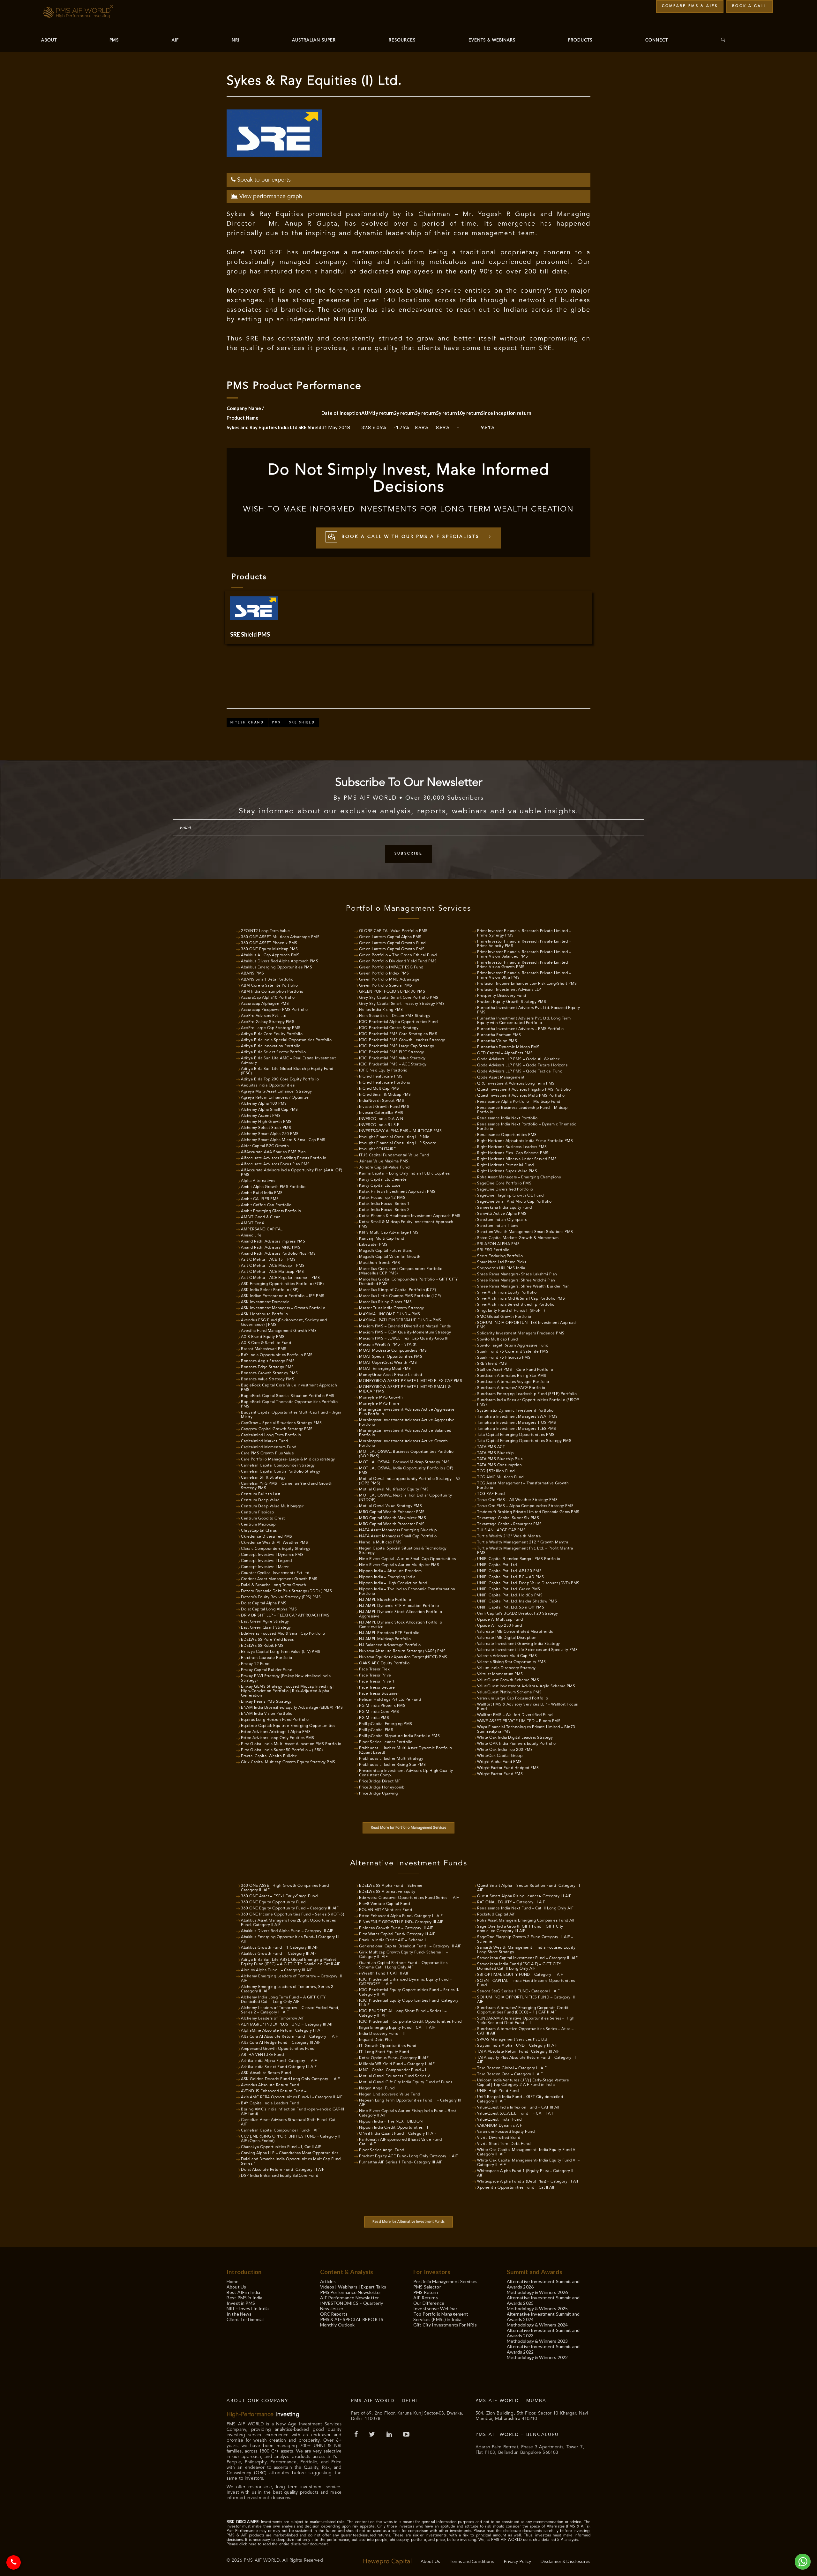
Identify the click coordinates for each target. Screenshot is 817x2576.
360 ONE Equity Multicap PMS (270, 949)
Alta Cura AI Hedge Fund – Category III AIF (281, 2043)
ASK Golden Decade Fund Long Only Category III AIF (291, 2079)
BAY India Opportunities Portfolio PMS (277, 1355)
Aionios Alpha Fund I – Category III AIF (277, 1970)
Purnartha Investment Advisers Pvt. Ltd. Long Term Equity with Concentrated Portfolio (524, 1021)
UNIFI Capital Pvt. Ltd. (498, 1565)
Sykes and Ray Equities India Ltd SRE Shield (274, 427)
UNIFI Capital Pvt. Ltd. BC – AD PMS (511, 1577)
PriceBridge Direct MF (380, 1781)
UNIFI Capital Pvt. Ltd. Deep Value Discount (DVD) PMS (528, 1583)
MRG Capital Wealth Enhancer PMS (392, 1512)
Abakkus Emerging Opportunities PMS (277, 967)
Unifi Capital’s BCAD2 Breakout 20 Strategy (517, 1614)
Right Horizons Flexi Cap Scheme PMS (513, 1153)
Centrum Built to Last (261, 1494)
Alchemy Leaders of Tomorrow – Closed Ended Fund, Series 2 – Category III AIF (290, 2010)
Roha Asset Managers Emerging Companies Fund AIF (526, 1921)
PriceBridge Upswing (379, 1794)
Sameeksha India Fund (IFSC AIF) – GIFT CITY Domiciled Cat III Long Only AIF (519, 1967)
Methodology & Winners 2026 (537, 2292)
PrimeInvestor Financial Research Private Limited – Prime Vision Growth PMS (524, 965)
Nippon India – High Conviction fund (393, 1583)
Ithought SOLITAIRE (377, 1149)
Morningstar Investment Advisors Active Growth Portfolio (404, 1444)
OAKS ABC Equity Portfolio (384, 1663)
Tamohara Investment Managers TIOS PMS (517, 1423)
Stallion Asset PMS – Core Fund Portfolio (515, 1370)
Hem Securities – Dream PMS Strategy (395, 1016)
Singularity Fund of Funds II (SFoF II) (511, 1311)
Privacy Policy (517, 2561)
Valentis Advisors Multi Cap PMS (507, 1656)
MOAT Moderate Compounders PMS (393, 1351)
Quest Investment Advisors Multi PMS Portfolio (521, 1096)
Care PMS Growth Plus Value (267, 1453)
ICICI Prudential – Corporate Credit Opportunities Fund (410, 2022)
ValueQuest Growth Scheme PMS (508, 1680)
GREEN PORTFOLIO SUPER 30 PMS (392, 992)
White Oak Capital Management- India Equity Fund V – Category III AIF (528, 2152)
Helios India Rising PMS (381, 1010)
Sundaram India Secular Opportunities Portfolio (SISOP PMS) (528, 1402)
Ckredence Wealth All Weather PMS (274, 1543)
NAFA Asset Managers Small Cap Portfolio (398, 1536)
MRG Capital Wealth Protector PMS (392, 1524)
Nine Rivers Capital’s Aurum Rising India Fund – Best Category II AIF (408, 2113)
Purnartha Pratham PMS (499, 1035)
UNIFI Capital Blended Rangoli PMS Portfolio (519, 1559)
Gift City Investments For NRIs (445, 2325)
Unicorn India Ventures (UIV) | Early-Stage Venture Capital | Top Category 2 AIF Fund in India (523, 2083)
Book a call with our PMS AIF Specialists (410, 537)
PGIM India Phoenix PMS (382, 1706)
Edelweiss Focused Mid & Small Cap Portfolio (283, 1634)
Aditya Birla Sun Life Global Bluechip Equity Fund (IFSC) (287, 1071)
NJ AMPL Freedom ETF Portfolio (389, 1633)
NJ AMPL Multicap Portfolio (385, 1639)
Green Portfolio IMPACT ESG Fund (391, 967)
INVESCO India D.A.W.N (381, 1119)
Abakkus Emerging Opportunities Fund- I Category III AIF (290, 1939)
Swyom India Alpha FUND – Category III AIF (517, 2046)
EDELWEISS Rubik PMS (262, 1646)
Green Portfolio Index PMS (384, 974)
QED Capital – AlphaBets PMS (505, 1053)
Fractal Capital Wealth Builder (269, 1756)
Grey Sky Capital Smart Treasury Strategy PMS (402, 1004)
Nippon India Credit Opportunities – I (394, 2128)
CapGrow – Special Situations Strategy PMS (281, 1423)
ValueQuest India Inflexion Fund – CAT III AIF (519, 2108)
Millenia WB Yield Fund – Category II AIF (397, 2064)
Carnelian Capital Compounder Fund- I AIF (280, 2131)
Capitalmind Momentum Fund (269, 1447)
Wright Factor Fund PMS (500, 1774)
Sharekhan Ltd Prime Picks (502, 1262)
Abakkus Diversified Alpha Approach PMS (280, 961)
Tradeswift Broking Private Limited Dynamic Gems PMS (528, 1512)
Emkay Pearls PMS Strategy (266, 1702)
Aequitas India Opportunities (268, 1086)
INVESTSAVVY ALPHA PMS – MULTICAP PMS (400, 1131)
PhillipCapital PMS (376, 1730)
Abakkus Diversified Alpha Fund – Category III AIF (287, 1931)
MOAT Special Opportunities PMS (391, 1357)
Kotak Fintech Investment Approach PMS (397, 1192)
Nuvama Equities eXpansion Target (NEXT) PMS (403, 1657)
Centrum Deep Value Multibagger (272, 1506)
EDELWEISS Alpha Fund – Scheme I (392, 1886)
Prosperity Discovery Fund (502, 996)
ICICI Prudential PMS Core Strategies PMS (398, 1034)
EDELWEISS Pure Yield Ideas (267, 1640)
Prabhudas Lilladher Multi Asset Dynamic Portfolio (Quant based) (406, 1751)
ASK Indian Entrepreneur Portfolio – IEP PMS (283, 1296)
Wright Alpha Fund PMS (499, 1762)
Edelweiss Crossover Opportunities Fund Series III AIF (409, 1898)
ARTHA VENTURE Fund (262, 2055)
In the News (239, 2314)
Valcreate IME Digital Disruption (507, 1638)
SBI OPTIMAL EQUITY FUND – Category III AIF (520, 1975)
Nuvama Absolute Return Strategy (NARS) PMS (402, 1651)
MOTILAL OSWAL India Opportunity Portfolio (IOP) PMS (406, 1471)
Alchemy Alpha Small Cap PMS (270, 1110)
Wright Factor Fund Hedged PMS (508, 1768)
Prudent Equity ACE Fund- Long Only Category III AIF (409, 2156)
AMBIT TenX (253, 1223)
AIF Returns (426, 2298)
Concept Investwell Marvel (266, 1567)
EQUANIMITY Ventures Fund (386, 1910)
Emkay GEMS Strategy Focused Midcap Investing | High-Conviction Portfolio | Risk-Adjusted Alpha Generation (288, 1691)
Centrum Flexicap (257, 1512)
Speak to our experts (263, 180)
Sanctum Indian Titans (498, 1226)
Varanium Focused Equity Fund (506, 2132)
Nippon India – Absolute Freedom (390, 1571)
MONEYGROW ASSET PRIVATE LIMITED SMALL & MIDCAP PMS (405, 1389)
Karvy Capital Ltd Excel (380, 1186)
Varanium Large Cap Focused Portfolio (513, 1699)
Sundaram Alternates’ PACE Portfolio (511, 1388)
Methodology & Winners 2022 (537, 2357)
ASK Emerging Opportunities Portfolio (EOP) (282, 1284)
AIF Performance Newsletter (350, 2298)
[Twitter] (373, 2435)
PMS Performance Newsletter (351, 2292)
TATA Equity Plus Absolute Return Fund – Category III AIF (526, 2060)
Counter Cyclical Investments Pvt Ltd (275, 1573)
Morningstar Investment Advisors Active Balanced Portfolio (405, 1433)
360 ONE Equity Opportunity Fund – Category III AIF (290, 1908)
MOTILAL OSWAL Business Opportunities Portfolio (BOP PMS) (406, 1454)
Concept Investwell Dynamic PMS (272, 1555)
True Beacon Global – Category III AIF (512, 2068)
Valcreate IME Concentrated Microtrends (515, 1632)
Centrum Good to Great (263, 1519)
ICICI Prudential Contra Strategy (389, 1028)
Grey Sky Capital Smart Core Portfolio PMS (399, 998)
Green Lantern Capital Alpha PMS (390, 937)
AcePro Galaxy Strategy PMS (268, 1022)
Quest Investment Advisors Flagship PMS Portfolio (524, 1090)
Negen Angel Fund (377, 2088)
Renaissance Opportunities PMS (507, 1135)
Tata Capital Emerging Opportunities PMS (516, 1435)
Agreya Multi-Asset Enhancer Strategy (276, 1092)
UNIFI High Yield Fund (498, 2091)
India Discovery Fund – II (382, 2034)
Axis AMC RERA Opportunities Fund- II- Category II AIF (292, 2097)
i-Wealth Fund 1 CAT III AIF (384, 1974)
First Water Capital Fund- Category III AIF (397, 1934)
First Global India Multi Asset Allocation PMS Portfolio (291, 1744)
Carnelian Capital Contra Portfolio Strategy (281, 1472)
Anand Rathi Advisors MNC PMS (271, 1248)
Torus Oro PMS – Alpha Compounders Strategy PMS (525, 1506)
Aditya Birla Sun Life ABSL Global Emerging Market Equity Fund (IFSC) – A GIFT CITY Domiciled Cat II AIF (291, 1962)
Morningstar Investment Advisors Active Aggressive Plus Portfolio (407, 1412)
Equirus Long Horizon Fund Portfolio (275, 1720)
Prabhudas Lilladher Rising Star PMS (393, 1765)
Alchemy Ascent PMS (261, 1116)
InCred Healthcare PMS (381, 1077)
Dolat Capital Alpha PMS (264, 1603)
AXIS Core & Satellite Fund (266, 1343)
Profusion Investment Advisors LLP (509, 990)
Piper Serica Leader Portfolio (386, 1742)
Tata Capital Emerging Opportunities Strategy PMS (524, 1441)
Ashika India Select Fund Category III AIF (279, 2067)
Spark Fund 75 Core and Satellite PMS (513, 1352)
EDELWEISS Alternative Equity (387, 1892)
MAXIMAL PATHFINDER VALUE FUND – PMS (400, 1320)
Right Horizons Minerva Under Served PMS (517, 1159)
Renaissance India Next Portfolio (507, 1118)
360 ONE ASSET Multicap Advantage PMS (280, 937)
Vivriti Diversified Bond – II (502, 2138)
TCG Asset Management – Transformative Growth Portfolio (523, 1486)
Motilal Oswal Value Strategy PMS (390, 1506)
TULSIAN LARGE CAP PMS (502, 1530)
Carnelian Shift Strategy (263, 1478)
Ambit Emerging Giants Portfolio (271, 1211)
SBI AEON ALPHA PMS (498, 1244)
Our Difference (429, 2303)
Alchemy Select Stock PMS (266, 1128)
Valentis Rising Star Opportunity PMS (511, 1662)
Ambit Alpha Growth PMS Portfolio (273, 1187)
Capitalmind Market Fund (265, 1441)
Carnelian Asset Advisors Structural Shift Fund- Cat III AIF (290, 2122)
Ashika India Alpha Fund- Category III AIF (279, 2061)
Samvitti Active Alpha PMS (502, 1214)
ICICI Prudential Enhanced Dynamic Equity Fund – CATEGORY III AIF (405, 1982)
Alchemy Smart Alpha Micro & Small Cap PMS (283, 1140)
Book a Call (750, 6)
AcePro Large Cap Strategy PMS (271, 1028)
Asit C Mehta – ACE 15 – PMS (268, 1260)
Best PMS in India (244, 2298)
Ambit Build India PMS (262, 1193)
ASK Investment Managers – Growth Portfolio (283, 1308)
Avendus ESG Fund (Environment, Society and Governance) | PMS (284, 1323)
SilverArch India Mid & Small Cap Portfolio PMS (521, 1299)
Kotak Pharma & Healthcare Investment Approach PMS (410, 1216)
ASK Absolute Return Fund (266, 2073)
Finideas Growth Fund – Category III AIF (396, 1928)
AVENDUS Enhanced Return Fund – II (275, 2091)
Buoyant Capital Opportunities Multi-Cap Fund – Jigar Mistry (291, 1415)
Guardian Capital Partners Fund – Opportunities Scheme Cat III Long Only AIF (403, 1965)
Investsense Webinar (435, 2308)
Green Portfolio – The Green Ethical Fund (398, 955)
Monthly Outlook (337, 2325)
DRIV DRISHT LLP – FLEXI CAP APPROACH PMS (285, 1616)
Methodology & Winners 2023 (537, 2341)
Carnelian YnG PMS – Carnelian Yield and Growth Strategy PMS (287, 1486)
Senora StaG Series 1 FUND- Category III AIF (519, 1991)
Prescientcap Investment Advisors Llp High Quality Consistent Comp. (406, 1773)
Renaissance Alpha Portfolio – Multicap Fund (519, 1102)
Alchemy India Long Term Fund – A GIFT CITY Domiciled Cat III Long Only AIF (283, 2000)
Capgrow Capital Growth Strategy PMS (277, 1429)
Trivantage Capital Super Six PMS (508, 1518)
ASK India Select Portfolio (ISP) (270, 1290)
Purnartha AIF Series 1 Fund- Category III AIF (401, 2162)
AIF (175, 40)
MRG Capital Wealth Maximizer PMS (393, 1518)
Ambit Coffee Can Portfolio (266, 1205)
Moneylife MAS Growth (381, 1398)
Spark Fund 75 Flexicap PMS (504, 1358)
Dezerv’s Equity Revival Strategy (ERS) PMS (281, 1597)
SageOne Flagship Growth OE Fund (510, 1196)
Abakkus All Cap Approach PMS (270, 955)
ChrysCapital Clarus (259, 1531)
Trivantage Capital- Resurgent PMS (510, 1524)
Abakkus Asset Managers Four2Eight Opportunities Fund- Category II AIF (289, 1923)
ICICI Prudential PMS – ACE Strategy (393, 1064)
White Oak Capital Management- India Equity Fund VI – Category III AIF (528, 2163)
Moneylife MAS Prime (379, 1404)
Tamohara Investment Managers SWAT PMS (517, 1417)
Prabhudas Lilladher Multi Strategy (391, 1759)
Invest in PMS (241, 2303)
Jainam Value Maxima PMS (384, 1161)
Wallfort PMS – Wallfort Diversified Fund (515, 1715)
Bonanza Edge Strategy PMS (267, 1367)
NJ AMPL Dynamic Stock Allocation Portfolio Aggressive (401, 1614)
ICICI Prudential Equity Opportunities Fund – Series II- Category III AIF (409, 1992)
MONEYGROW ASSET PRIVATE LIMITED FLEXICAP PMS (411, 1381)
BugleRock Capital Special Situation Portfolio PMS (288, 1396)
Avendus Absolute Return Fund (270, 2085)
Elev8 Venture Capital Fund (384, 1904)
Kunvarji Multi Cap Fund (382, 1239)
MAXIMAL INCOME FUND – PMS (390, 1314)
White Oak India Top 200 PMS (505, 1750)
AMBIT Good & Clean (261, 1217)
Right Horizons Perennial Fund (506, 1165)
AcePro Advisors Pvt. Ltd (264, 1016)
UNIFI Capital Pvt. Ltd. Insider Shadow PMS (517, 1602)
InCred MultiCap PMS (379, 1089)
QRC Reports (334, 2314)
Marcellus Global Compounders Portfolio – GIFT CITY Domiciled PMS (408, 1282)
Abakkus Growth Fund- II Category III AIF (279, 1954)
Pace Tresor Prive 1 (377, 1682)
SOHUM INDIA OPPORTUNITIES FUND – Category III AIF (526, 2000)
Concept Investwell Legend (266, 1561)
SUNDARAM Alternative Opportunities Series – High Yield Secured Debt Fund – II (526, 2021)
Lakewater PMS (373, 1245)
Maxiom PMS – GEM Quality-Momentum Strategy (405, 1333)
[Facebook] (357, 2435)
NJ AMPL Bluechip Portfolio (385, 1600)
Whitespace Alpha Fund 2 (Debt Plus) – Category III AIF (528, 2182)
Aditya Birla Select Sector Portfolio (273, 1052)
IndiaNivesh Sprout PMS (382, 1101)
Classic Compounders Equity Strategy (276, 1549)
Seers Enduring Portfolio (500, 1256)
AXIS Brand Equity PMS (263, 1337)
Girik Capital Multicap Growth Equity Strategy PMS (288, 1762)
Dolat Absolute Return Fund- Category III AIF (283, 2170)
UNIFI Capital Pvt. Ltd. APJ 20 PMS (509, 1571)
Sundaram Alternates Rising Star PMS (512, 1376)
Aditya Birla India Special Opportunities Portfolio (286, 1040)
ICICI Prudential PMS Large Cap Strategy (397, 1046)
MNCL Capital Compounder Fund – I (393, 2070)
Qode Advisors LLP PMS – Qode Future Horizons (522, 1065)
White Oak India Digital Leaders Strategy (515, 1738)
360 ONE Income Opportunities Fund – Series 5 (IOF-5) (292, 1915)
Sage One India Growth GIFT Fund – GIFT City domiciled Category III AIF (520, 1929)
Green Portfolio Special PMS (386, 986)
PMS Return (426, 2292)
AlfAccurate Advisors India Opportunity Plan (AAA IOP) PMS (292, 1173)
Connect (657, 40)
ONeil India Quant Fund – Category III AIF (398, 2134)
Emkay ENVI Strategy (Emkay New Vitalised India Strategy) (286, 1678)
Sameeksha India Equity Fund (505, 1208)
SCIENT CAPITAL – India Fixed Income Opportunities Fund (526, 1983)
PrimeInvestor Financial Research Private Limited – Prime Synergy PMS (524, 933)
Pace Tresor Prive (375, 1676)
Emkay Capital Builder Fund (267, 1670)
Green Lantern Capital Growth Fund (392, 943)
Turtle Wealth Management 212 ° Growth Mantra (523, 1542)
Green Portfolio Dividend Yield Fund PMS (398, 961)
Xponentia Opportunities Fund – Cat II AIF (516, 2188)
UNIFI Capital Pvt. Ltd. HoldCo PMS (510, 1595)
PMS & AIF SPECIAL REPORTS (352, 2319)
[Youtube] (406, 2435)
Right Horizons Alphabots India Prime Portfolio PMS (525, 1141)
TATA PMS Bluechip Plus (500, 1459)
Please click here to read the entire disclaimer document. (278, 2544)
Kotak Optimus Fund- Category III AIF (394, 2058)
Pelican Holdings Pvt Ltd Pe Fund (390, 1700)
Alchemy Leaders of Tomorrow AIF (273, 2019)
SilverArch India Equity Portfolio (507, 1293)
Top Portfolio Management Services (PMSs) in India (441, 2317)
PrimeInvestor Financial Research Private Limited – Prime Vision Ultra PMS (524, 975)
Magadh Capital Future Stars (386, 1251)
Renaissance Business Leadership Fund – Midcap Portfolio (522, 1110)
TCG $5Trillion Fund (496, 1471)
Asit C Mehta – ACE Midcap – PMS (273, 1266)
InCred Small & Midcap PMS (385, 1095)
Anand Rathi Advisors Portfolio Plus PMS (278, 1254)
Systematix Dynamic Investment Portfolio (515, 1411)
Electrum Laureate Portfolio (267, 1658)
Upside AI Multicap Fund (500, 1620)
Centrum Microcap (258, 1525)
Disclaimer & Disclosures (566, 2561)
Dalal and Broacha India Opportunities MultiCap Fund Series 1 (291, 2162)
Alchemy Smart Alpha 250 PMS (270, 1134)
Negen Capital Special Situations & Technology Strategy (403, 1551)
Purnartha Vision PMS (497, 1041)
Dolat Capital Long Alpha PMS (269, 1609)
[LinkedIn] (390, 2435)
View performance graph (270, 197)
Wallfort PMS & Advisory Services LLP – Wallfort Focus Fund (528, 1707)
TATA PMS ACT (491, 1447)
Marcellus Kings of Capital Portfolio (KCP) (397, 1290)
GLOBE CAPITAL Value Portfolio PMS (393, 931)
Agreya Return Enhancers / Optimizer (276, 1098)
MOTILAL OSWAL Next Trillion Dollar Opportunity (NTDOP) (405, 1498)
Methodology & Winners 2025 (537, 2308)
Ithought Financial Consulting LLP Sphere (398, 1143)
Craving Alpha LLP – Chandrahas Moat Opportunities (290, 2153)
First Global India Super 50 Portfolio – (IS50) (282, 1750)
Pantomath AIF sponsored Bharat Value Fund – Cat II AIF (402, 2142)
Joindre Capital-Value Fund (384, 1168)
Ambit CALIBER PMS (260, 1199)
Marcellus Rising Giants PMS (386, 1302)
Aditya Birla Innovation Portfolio (271, 1046)
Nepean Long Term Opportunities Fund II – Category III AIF (410, 2103)
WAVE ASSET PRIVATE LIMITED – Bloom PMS (519, 1721)
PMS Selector (427, 2287)
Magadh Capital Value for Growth (390, 1257)
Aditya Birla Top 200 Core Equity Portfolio (280, 1079)
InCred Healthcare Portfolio (385, 1083)
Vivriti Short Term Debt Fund (504, 2144)
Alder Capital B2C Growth (265, 1146)
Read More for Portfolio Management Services (409, 1828)
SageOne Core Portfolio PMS (504, 1183)
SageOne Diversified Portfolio (505, 1190)
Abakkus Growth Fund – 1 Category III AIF (280, 1948)
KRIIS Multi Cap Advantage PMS (389, 1233)
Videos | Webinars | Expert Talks (353, 2287)
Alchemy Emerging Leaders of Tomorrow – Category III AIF (292, 1979)
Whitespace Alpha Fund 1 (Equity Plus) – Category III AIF (526, 2173)
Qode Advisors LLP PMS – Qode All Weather (518, 1059)
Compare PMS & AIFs (690, 6)
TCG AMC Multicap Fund (500, 1477)
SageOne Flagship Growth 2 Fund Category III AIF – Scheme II (525, 1939)
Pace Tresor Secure (377, 1688)
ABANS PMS (253, 974)
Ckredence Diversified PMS (267, 1537)
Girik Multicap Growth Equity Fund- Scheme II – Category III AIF (403, 1955)
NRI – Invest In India (248, 2308)
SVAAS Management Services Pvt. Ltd (512, 2040)
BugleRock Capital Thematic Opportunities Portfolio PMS (289, 1404)
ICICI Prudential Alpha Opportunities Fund (398, 1022)
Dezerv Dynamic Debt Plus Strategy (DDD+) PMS (286, 1591)
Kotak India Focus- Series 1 (384, 1204)
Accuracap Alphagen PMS (265, 1004)
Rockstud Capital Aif (496, 1915)
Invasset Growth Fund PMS (384, 1107)
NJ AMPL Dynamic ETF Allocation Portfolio (399, 1606)
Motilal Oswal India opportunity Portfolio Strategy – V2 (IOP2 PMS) (410, 1481)
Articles (328, 2281)
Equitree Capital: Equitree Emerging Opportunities (288, 1726)
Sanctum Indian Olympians (502, 1220)
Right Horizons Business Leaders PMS (512, 1147)
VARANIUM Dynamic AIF (500, 2126)
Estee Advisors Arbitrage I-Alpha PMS (276, 1732)
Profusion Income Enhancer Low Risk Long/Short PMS (527, 984)
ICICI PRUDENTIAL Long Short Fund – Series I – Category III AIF (403, 2013)
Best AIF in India (243, 2292)
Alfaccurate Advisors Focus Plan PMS (275, 1164)
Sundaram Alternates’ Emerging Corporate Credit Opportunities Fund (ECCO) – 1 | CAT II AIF (523, 2010)
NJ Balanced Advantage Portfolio (390, 1645)
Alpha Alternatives (258, 1181)
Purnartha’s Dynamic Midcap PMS (508, 1047)
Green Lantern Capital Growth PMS (392, 949)
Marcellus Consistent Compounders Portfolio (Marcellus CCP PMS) (401, 1271)
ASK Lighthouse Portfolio (264, 1314)
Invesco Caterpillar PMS (381, 1113)
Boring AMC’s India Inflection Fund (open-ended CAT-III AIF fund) (292, 2112)
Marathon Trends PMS (380, 1263)
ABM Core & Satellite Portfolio (269, 986)
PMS (114, 40)
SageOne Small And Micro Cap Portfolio (514, 1202)
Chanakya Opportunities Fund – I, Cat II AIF (281, 2147)
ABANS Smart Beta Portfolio (267, 980)
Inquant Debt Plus (376, 2040)
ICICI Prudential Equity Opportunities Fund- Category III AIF (409, 2003)
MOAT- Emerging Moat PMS (385, 1369)
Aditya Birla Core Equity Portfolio (272, 1034)
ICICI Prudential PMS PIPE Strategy (391, 1052)
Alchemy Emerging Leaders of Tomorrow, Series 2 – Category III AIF (289, 1989)
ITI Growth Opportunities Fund (388, 2046)
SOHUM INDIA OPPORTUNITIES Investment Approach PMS (528, 1325)
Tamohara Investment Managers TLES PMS (517, 1429)
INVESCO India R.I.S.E (379, 1125)
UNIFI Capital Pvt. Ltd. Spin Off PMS (511, 1608)
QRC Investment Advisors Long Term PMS (516, 1084)
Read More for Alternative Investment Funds (408, 2222)
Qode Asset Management (501, 1078)
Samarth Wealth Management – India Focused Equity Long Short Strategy (526, 1950)
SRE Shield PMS (250, 634)
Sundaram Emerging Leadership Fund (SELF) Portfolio (527, 1394)
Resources (402, 40)
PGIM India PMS (374, 1718)
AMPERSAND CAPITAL (262, 1229)
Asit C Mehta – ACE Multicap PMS (273, 1272)
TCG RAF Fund (491, 1494)
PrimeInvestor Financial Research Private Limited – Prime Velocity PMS (524, 944)
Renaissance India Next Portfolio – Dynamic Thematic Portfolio (527, 1127)
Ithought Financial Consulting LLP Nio (394, 1137)
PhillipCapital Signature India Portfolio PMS (399, 1736)
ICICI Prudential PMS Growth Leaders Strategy (402, 1040)
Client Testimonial (245, 2319)
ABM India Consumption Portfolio (272, 992)
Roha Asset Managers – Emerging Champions (519, 1177)
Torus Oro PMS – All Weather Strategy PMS (517, 1500)
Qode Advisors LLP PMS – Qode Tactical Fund (520, 1071)
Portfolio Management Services (445, 2281)
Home (233, 2281)
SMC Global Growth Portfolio (504, 1317)
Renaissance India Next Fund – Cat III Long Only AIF (525, 1908)
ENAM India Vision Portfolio (267, 1714)
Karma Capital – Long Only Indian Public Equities (404, 1174)
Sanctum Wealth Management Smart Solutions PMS (525, 1232)
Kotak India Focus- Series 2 (384, 1210)
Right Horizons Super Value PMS (507, 1171)
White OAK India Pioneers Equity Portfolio (517, 1744)
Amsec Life (251, 1236)
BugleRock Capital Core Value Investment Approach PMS (289, 1388)
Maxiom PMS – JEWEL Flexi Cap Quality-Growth (404, 1339)
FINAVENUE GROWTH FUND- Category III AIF (401, 1922)
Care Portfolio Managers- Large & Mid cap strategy (288, 1460)
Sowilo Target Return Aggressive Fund (513, 1346)
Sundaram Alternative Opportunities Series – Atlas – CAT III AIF (525, 2031)
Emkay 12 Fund (255, 1664)
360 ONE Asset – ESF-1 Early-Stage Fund (279, 1896)
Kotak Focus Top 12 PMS (382, 1198)
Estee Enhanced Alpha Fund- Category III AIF (401, 1916)
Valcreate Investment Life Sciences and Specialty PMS (527, 1650)
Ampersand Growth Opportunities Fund (278, 2049)
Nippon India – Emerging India (387, 1577)
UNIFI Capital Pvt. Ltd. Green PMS (509, 1589)
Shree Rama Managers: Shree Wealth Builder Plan (523, 1287)
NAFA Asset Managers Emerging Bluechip (398, 1530)
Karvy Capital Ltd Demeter (384, 1180)
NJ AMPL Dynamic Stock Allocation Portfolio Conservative (401, 1625)
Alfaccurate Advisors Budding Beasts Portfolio (284, 1158)
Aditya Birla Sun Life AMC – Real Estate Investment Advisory (288, 1061)
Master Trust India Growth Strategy (391, 1308)
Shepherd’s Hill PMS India (501, 1268)
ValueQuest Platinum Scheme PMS (509, 1692)
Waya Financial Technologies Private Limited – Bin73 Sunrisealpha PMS (526, 1729)
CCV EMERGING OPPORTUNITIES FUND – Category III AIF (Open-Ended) (291, 2139)
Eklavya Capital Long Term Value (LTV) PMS (281, 1652)
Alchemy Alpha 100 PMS (264, 1104)
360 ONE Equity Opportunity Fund (273, 1902)
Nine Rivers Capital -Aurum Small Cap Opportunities (407, 1559)
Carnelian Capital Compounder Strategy (278, 1466)
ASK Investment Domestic (265, 1302)
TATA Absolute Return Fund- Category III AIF (518, 2052)
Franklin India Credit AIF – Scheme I (392, 1940)
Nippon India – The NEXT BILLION (391, 2122)
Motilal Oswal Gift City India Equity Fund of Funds (406, 2082)
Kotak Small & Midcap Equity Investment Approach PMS (406, 1224)
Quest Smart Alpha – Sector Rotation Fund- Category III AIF (528, 1888)
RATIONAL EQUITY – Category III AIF (511, 1902)
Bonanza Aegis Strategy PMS (268, 1361)
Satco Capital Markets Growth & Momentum (518, 1238)
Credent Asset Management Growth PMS (279, 1579)
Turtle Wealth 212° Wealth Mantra (509, 1536)
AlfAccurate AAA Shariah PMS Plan (273, 1152)
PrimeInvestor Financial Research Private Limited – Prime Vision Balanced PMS (524, 954)
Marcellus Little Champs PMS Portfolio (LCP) (400, 1296)
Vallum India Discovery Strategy (506, 1668)
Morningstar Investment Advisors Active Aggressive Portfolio (407, 1422)
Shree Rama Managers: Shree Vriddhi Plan (516, 1281)
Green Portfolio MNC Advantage (389, 980)
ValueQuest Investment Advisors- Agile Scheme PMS (526, 1686)
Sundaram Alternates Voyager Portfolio (513, 1382)
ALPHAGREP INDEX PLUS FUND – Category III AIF (287, 2025)
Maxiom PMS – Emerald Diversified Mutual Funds (405, 1326)
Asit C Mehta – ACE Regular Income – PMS (281, 1278)
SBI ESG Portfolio (493, 1250)
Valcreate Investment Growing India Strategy (519, 1644)
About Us (236, 2287)
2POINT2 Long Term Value (266, 931)
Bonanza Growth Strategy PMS (270, 1373)
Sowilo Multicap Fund (497, 1340)
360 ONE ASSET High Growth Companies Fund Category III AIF (285, 1888)
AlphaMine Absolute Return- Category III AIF (282, 2031)
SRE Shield (302, 723)
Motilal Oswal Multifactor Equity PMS (394, 1490)
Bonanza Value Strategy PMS (268, 1379)
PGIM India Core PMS (379, 1712)
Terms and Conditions (472, 2561)
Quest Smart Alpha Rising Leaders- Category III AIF (524, 1896)
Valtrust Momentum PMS (500, 1674)
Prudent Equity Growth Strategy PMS (512, 1002)
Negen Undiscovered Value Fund (390, 2094)
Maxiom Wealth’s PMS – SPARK (388, 1345)
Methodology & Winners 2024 (537, 2325)
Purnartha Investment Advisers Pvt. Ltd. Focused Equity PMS (528, 1010)
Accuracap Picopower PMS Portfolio (274, 1010)
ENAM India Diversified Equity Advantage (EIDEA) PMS (292, 1708)
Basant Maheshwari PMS (264, 1349)
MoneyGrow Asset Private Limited (391, 1375)
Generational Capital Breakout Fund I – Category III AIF (410, 1946)
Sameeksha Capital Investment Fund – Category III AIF (527, 1958)
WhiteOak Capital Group (500, 1756)
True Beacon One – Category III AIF (510, 2074)
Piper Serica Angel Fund (382, 2150)
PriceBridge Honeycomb (382, 1788)
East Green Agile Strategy (265, 1622)
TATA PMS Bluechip (495, 1453)
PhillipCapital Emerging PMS (386, 1724)
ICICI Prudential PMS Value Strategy (392, 1058)
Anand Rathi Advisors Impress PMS (273, 1242)
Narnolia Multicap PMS (380, 1542)
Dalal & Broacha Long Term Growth (274, 1585)
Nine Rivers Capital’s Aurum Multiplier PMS (399, 1565)
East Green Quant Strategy (266, 1628)
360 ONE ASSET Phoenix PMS (269, 943)
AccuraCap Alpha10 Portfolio (268, 998)
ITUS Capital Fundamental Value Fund (394, 1155)
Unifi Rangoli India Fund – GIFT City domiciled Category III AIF (520, 2099)
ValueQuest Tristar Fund (499, 2120)
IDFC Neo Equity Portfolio (383, 1071)
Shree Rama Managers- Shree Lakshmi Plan (517, 1274)
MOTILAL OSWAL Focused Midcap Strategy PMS (405, 1462)
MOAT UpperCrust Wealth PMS (388, 1363)
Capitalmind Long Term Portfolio (271, 1435)
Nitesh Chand (247, 723)
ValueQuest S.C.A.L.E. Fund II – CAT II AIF (516, 2114)
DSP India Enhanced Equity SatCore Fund (280, 2176)
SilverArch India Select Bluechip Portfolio (516, 1305)
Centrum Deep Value (260, 1500)
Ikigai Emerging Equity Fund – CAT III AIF (397, 2028)
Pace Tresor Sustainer (379, 1694)
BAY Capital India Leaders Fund (270, 2103)
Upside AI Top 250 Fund (499, 1626)
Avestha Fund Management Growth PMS (279, 1331)
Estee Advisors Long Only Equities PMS (278, 1738)
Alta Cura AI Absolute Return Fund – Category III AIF (289, 2037)
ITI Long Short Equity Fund (384, 2052)
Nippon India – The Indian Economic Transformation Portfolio (407, 1592)
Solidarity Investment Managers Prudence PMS (521, 1333)
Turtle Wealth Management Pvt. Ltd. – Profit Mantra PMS (525, 1551)
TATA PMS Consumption (499, 1465)
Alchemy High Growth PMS (266, 1122)
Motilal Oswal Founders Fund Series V (394, 2076)
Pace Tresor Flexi (375, 1669)
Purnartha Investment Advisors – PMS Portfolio (521, 1029)
